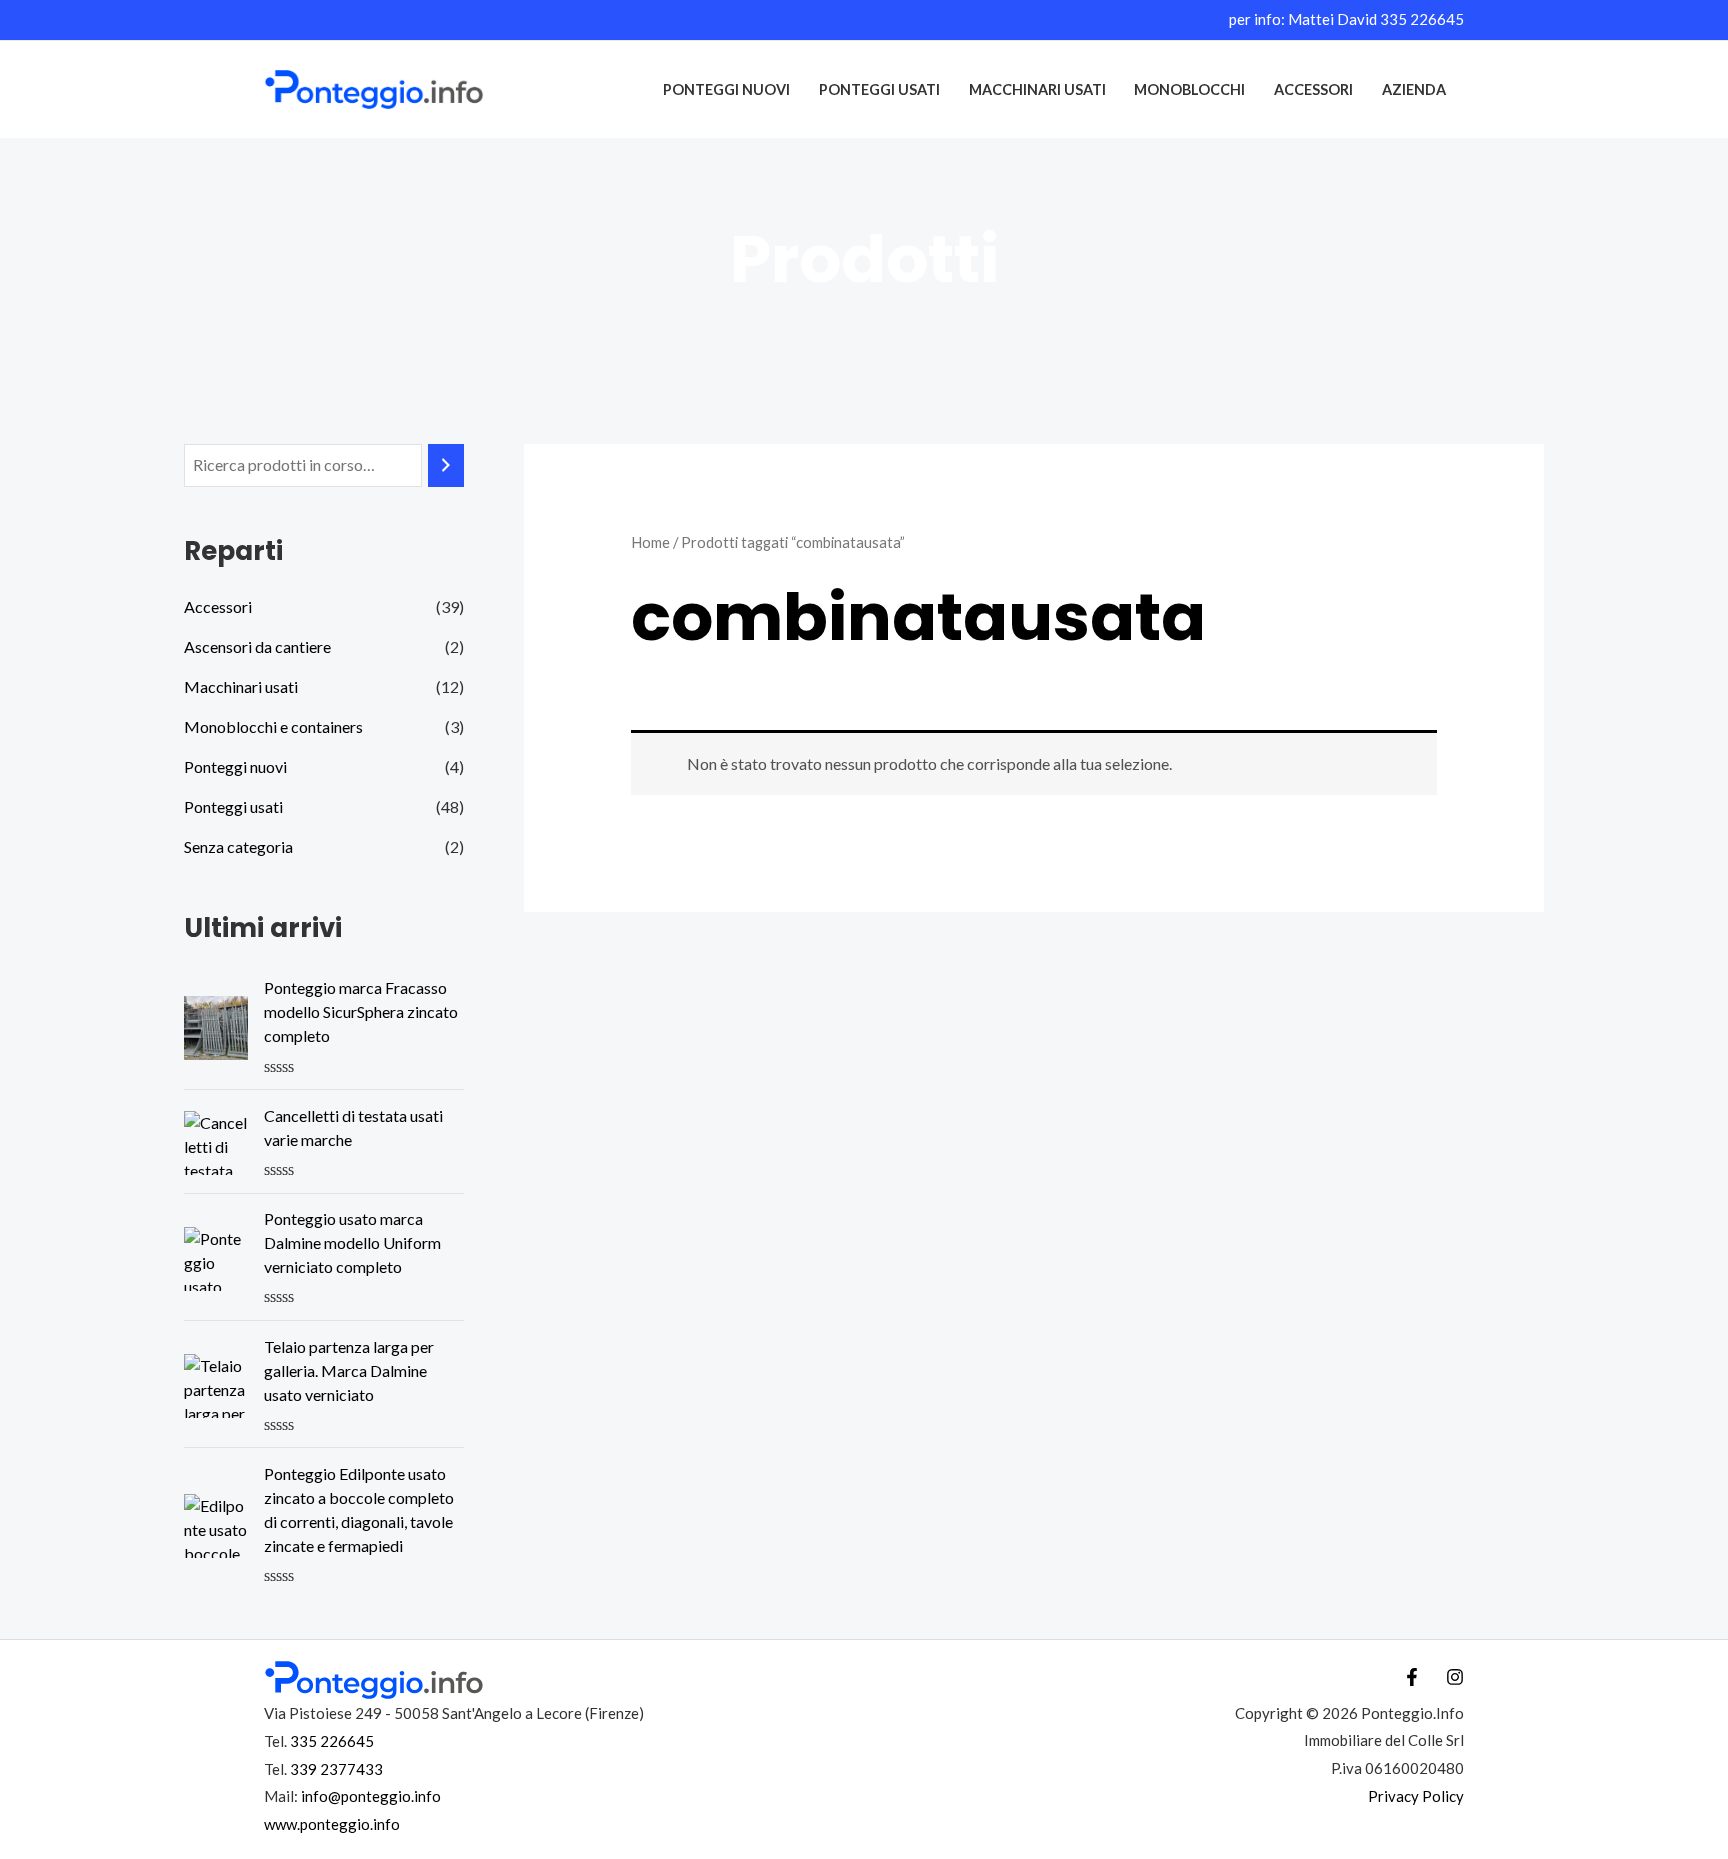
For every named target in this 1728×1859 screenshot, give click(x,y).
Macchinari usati (1037, 89)
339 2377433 (336, 1769)
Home (650, 542)
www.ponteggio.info (332, 1824)
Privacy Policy (1416, 1796)
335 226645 (1422, 19)
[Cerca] (446, 465)
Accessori (1313, 89)
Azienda (1414, 89)
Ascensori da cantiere (257, 646)
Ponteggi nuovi (726, 89)
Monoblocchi (1189, 89)
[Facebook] (1412, 1677)
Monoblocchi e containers (273, 726)
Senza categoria (238, 846)
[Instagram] (1455, 1677)
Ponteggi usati (879, 89)
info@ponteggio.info (371, 1796)
